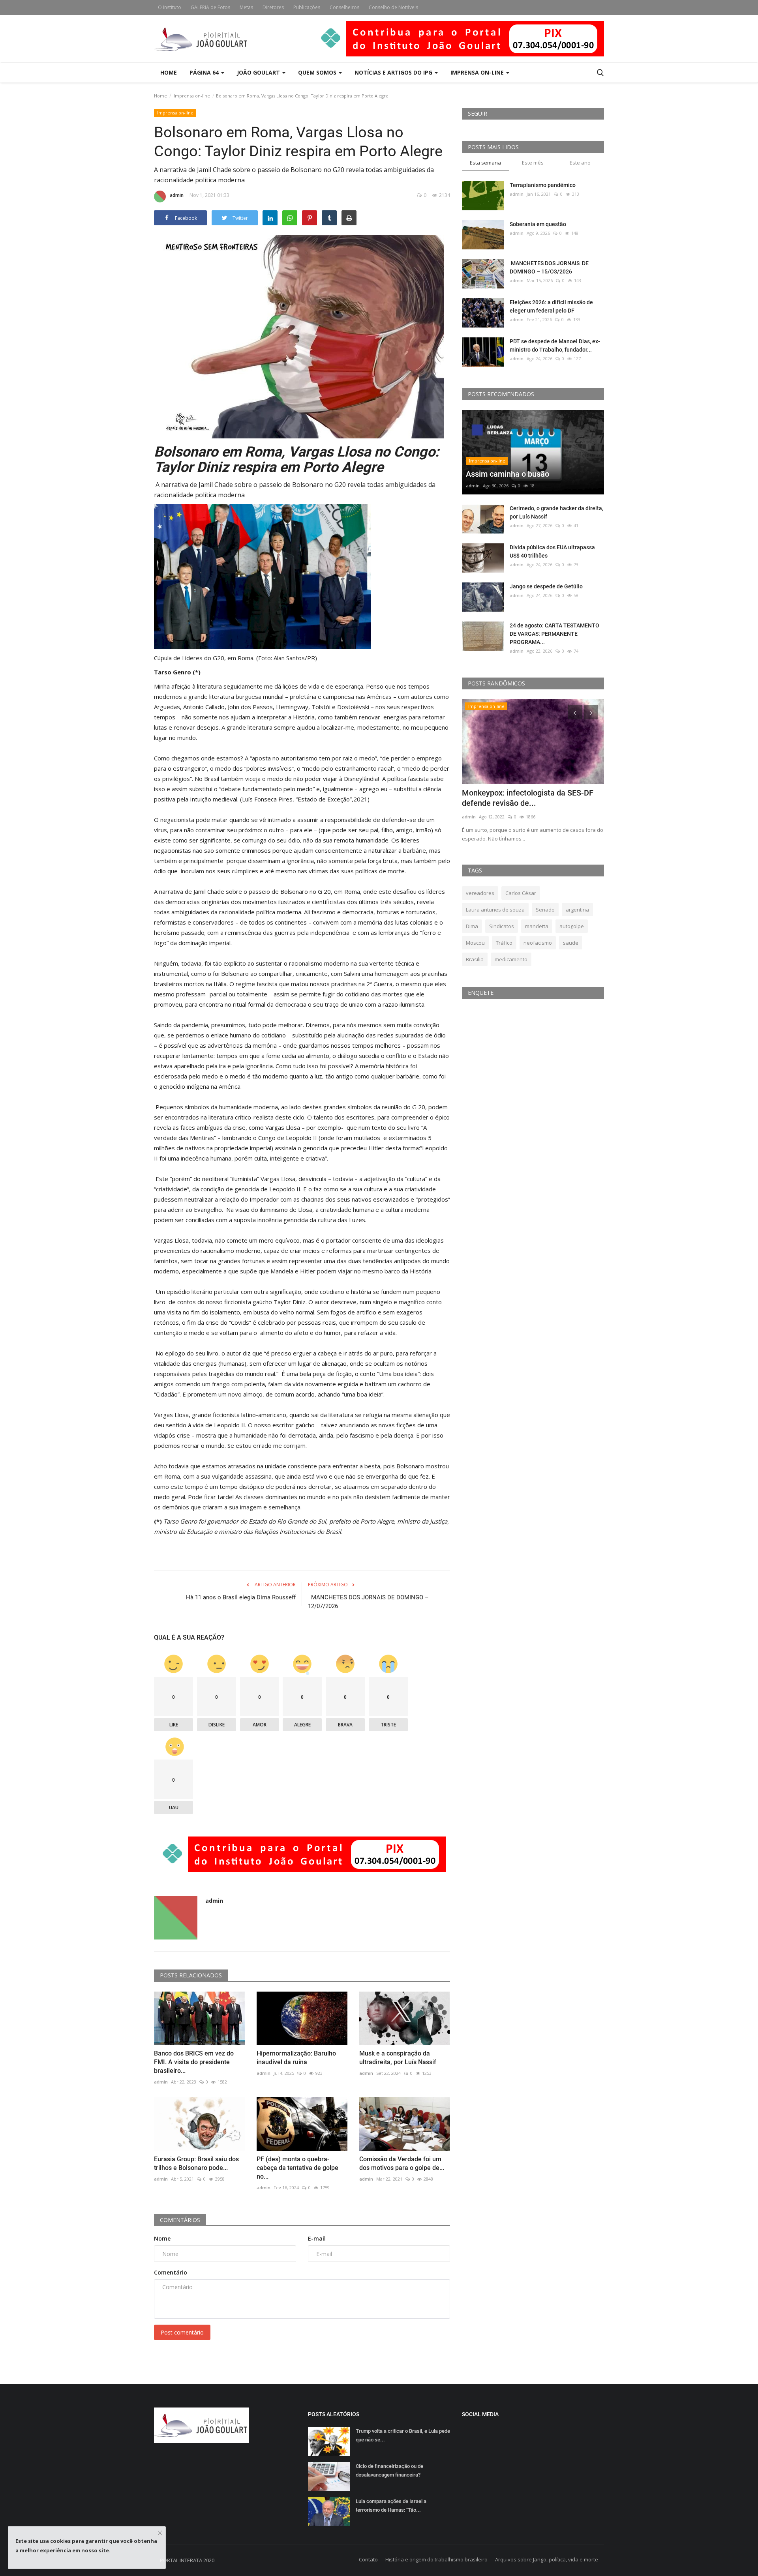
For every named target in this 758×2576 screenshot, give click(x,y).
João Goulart (259, 72)
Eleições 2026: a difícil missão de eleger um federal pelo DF (551, 306)
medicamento (511, 959)
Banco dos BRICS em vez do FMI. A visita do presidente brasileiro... (194, 2062)
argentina (577, 910)
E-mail (317, 2238)
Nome (162, 2238)
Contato (368, 2559)
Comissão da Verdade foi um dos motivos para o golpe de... (402, 2163)
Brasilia (475, 959)
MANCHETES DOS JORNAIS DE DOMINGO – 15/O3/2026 (549, 267)
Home (169, 72)
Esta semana (485, 163)
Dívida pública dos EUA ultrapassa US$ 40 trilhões (552, 551)
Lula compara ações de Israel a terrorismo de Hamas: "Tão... (391, 2506)
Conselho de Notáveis (393, 7)
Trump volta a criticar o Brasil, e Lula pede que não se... (403, 2435)
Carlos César (521, 893)
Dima (472, 926)
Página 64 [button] (205, 72)
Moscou (475, 943)
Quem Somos (318, 72)
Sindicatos (502, 926)
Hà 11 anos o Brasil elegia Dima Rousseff (241, 1597)
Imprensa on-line (192, 96)
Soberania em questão (538, 224)
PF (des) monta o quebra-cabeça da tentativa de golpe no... (297, 2168)
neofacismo (538, 943)
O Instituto (170, 7)
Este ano (580, 163)
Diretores (273, 7)
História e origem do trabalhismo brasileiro (436, 2559)
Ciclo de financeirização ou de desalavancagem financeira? (389, 2470)
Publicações (307, 7)
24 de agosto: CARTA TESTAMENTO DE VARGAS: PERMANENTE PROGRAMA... (554, 634)
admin (177, 195)
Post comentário (182, 2332)
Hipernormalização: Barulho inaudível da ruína (296, 2058)
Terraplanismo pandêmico (543, 185)
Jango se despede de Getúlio (546, 586)
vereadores (480, 893)
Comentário (171, 2272)
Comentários (180, 2220)
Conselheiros (344, 7)
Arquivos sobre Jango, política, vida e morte (547, 2559)
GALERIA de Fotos (210, 7)
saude (571, 943)
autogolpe (572, 926)
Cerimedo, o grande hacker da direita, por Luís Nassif (556, 512)
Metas (246, 7)
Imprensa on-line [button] (478, 72)
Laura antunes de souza (495, 910)
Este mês (533, 163)
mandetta (537, 926)
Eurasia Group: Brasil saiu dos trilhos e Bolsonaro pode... (196, 2163)
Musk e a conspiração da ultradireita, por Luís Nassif (398, 2058)
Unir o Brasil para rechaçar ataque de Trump (527, 798)
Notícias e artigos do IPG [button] (394, 72)
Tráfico (504, 943)
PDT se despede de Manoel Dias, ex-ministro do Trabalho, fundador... (555, 345)
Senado (545, 910)
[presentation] (575, 712)
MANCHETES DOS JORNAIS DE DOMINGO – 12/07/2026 (368, 1602)
